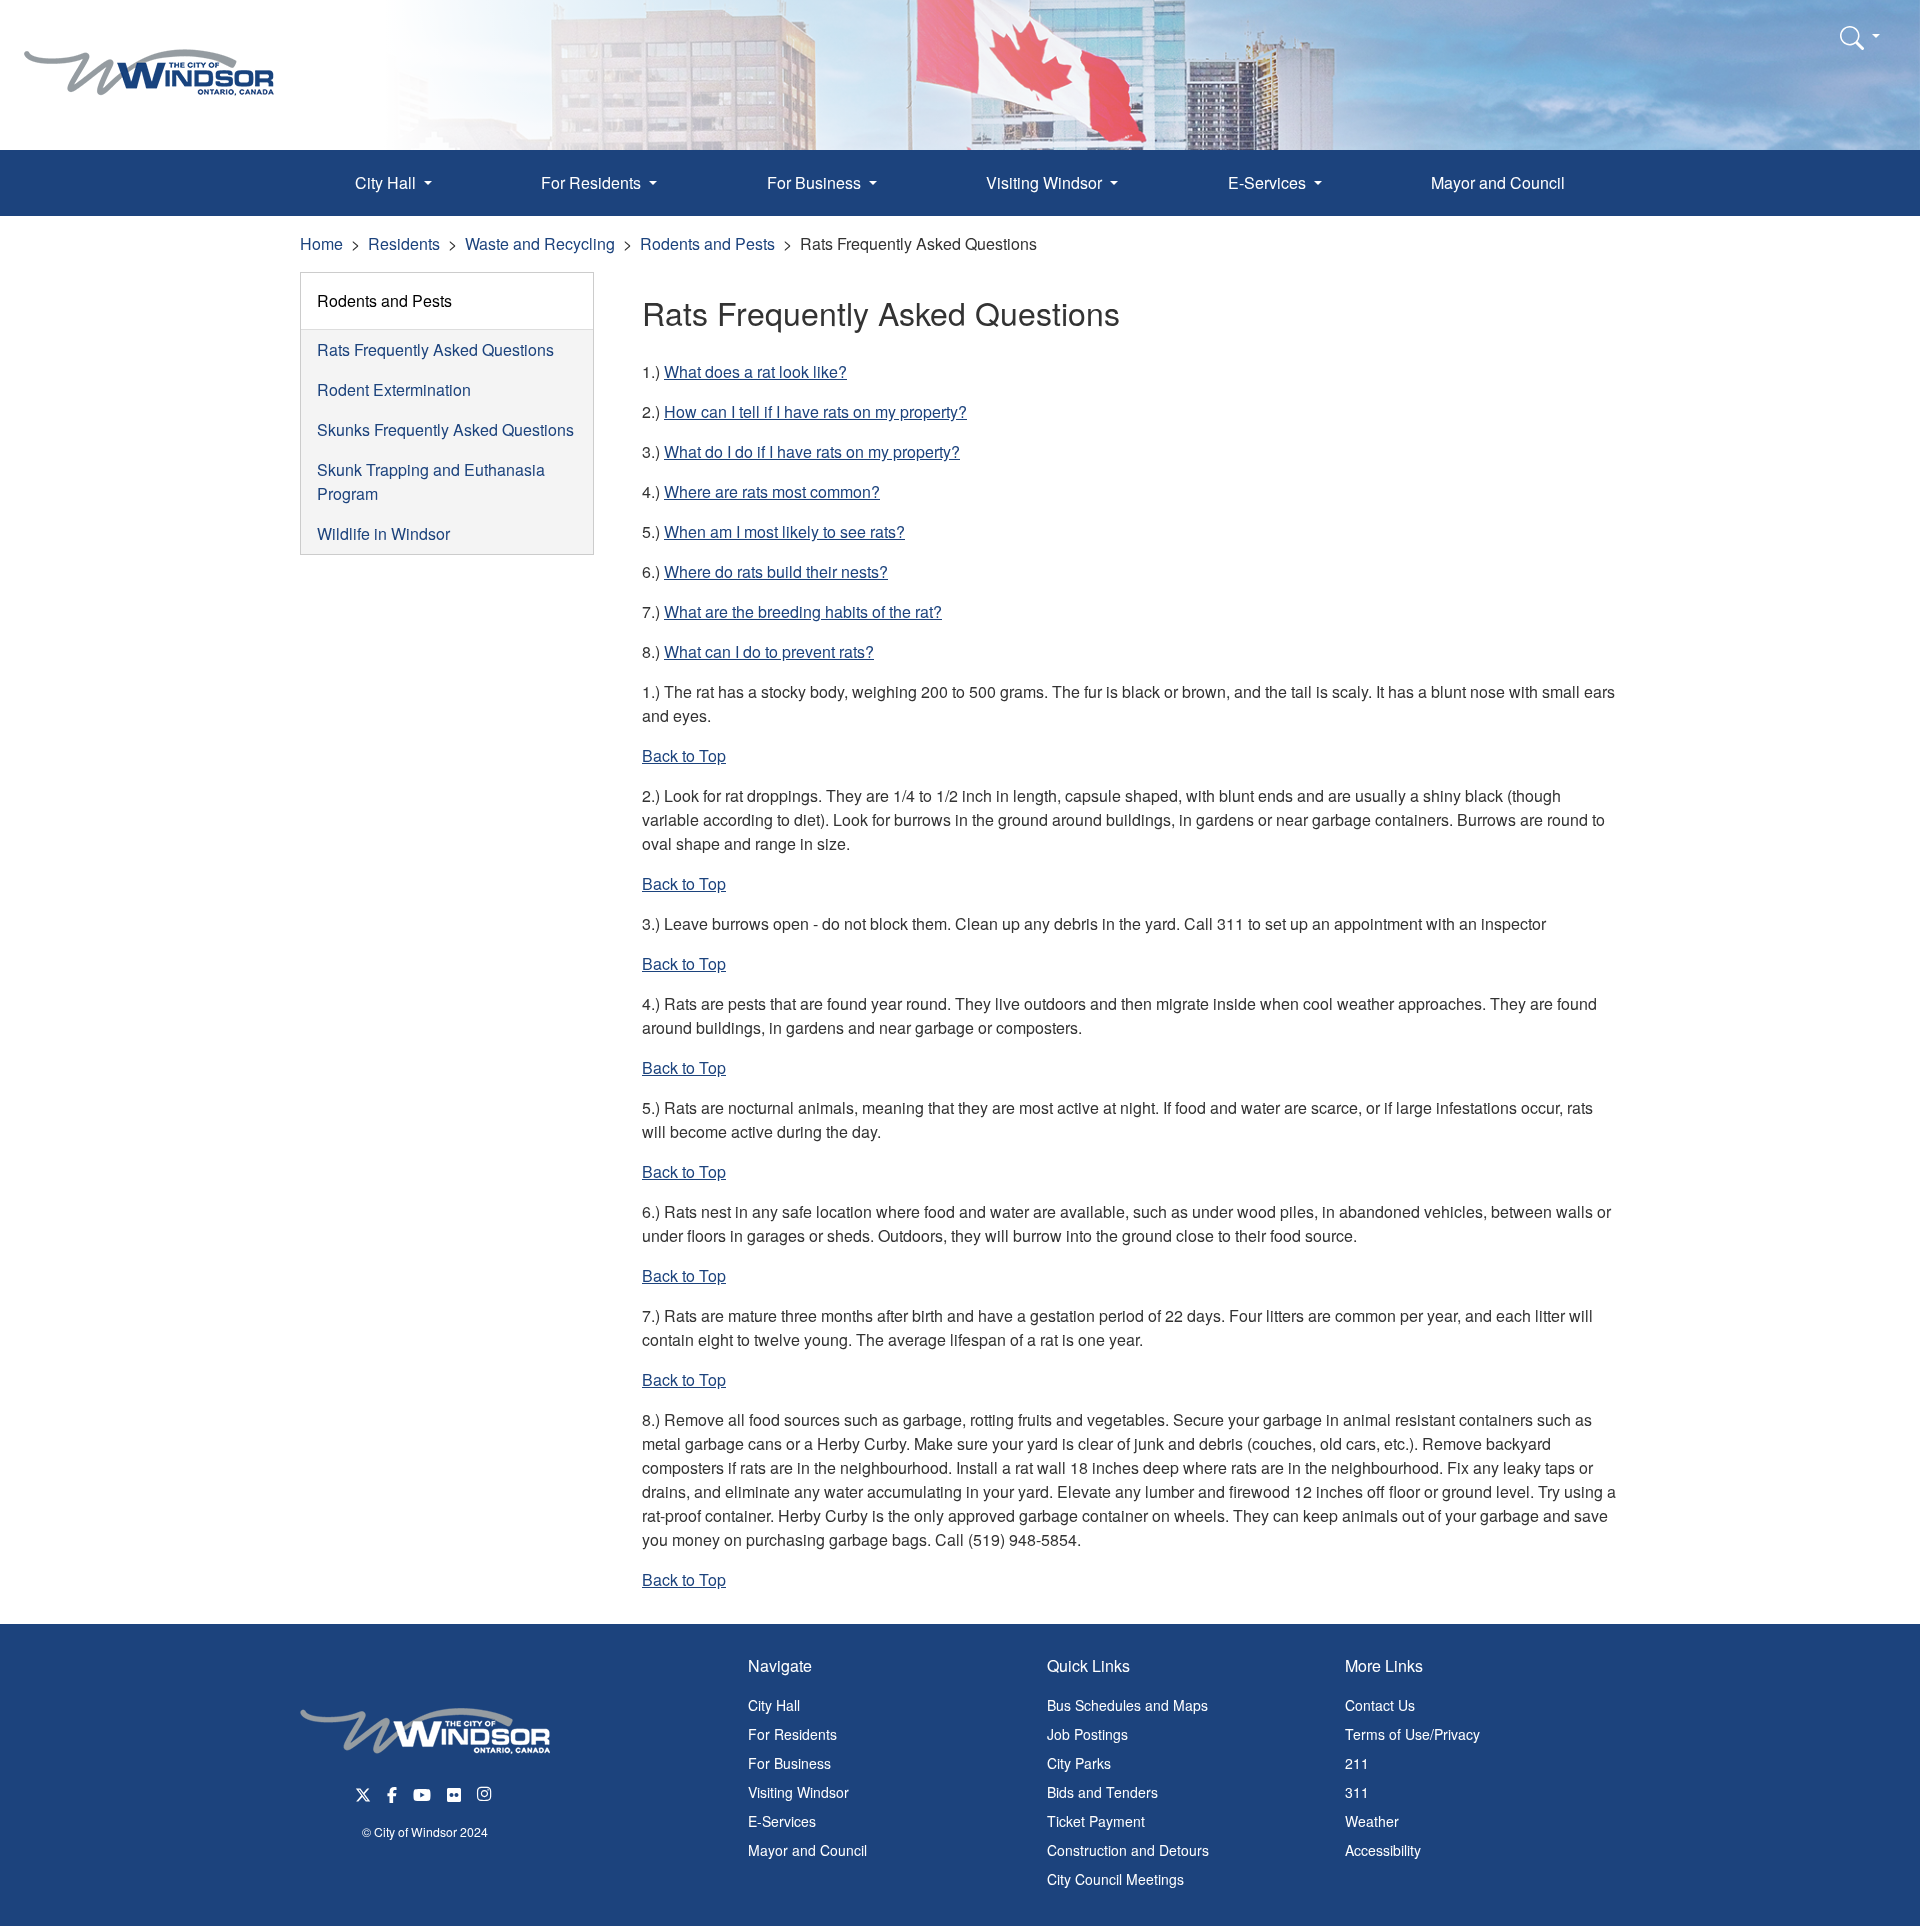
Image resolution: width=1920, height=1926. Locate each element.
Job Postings (1087, 1734)
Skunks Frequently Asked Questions (445, 429)
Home (321, 243)
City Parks (1079, 1763)
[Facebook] (392, 1792)
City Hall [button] (387, 182)
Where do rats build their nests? (776, 571)
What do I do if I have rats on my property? (812, 451)
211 (1357, 1763)
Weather (1372, 1821)
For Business (789, 1763)
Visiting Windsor (798, 1792)
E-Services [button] (1269, 182)
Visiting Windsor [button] (1046, 182)
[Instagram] (486, 1792)
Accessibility (1383, 1850)
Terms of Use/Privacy (1412, 1734)
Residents (404, 243)
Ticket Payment (1096, 1821)
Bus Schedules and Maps (1127, 1705)
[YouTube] (422, 1792)
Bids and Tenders (1102, 1792)
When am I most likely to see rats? (784, 531)
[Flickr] (454, 1792)
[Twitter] (363, 1792)
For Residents (792, 1734)
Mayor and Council (1498, 182)
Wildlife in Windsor (383, 533)
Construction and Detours (1128, 1850)
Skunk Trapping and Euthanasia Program (431, 481)
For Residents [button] (593, 182)
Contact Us (1380, 1705)
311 (1357, 1792)
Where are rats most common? (772, 491)
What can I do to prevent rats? (769, 651)
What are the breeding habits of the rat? (803, 611)
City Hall (774, 1705)
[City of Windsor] (149, 57)
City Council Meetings (1115, 1879)
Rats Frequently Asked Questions (435, 349)
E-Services (782, 1821)
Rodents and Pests (707, 243)
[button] (1860, 37)
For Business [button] (816, 182)
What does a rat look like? (755, 371)
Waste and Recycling (540, 243)
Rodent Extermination (394, 389)
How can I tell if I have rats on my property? (815, 411)
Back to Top (684, 755)
